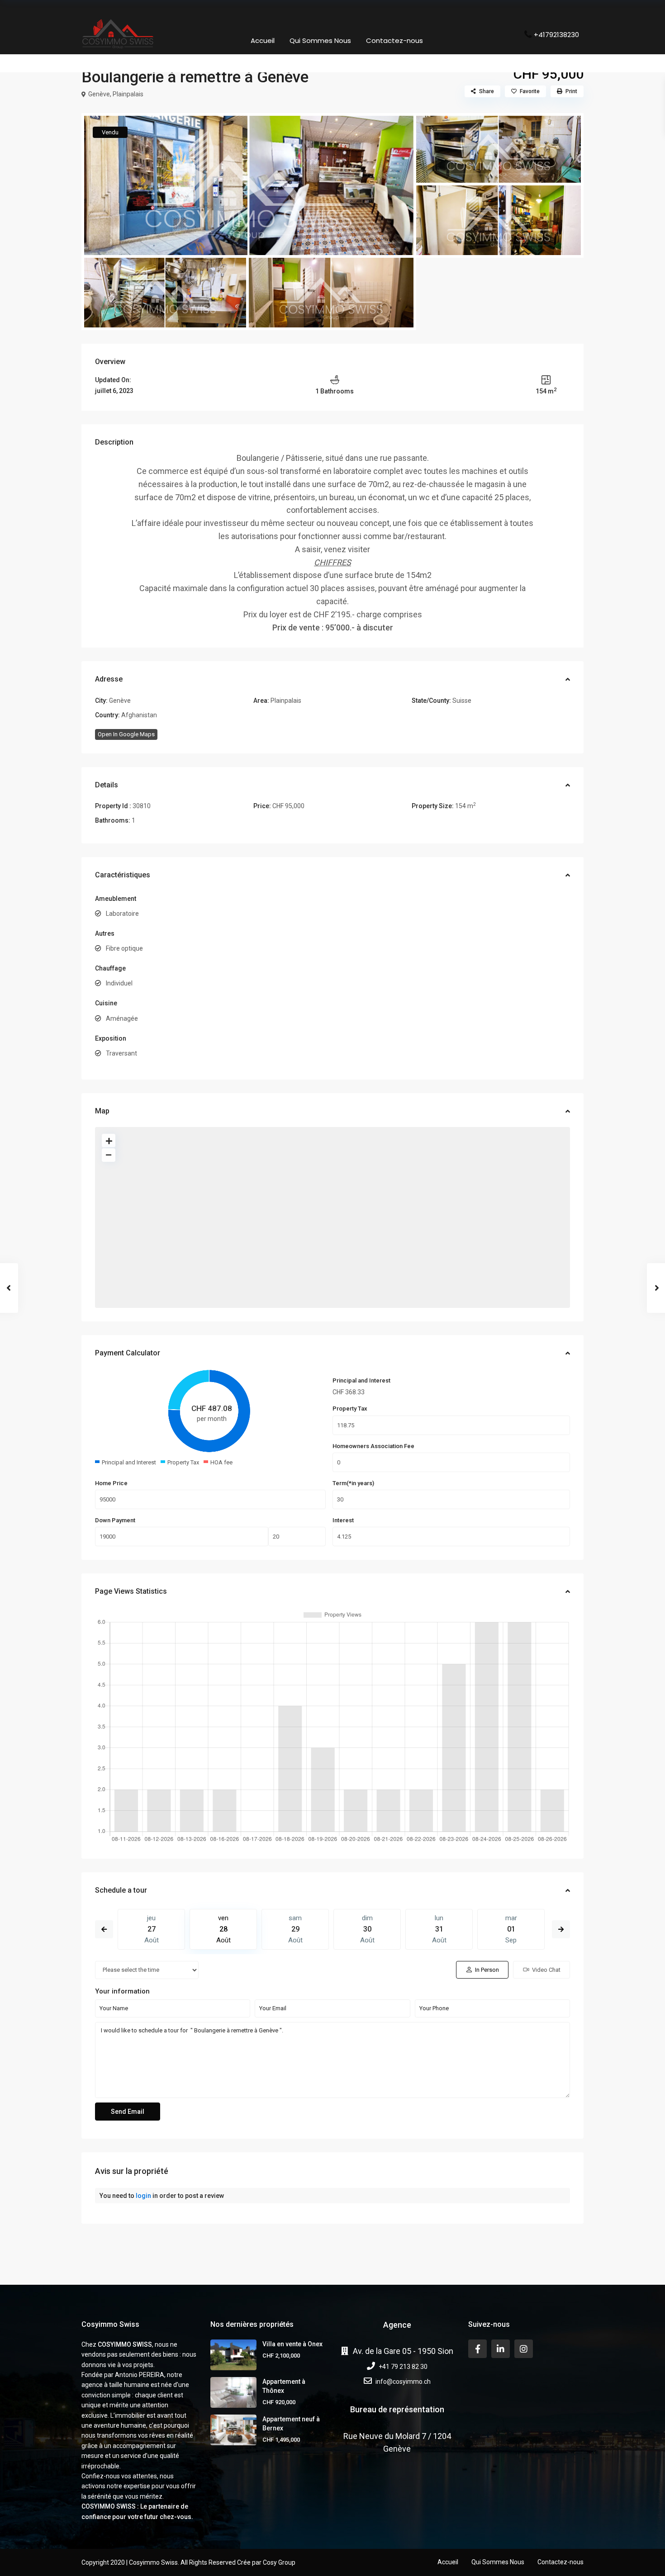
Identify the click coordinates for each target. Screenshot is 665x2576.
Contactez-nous (394, 40)
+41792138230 (556, 34)
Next (561, 1929)
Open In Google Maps (126, 734)
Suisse (462, 701)
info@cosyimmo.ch (403, 2382)
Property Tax (350, 1409)
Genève (99, 94)
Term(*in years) (353, 1483)
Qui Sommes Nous (320, 40)
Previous (104, 1929)
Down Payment (115, 1520)
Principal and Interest (361, 1380)
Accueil (263, 40)
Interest (343, 1520)
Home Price (111, 1483)
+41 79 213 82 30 (403, 2367)
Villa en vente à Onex (292, 2344)
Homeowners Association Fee (373, 1446)
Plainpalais (128, 94)
